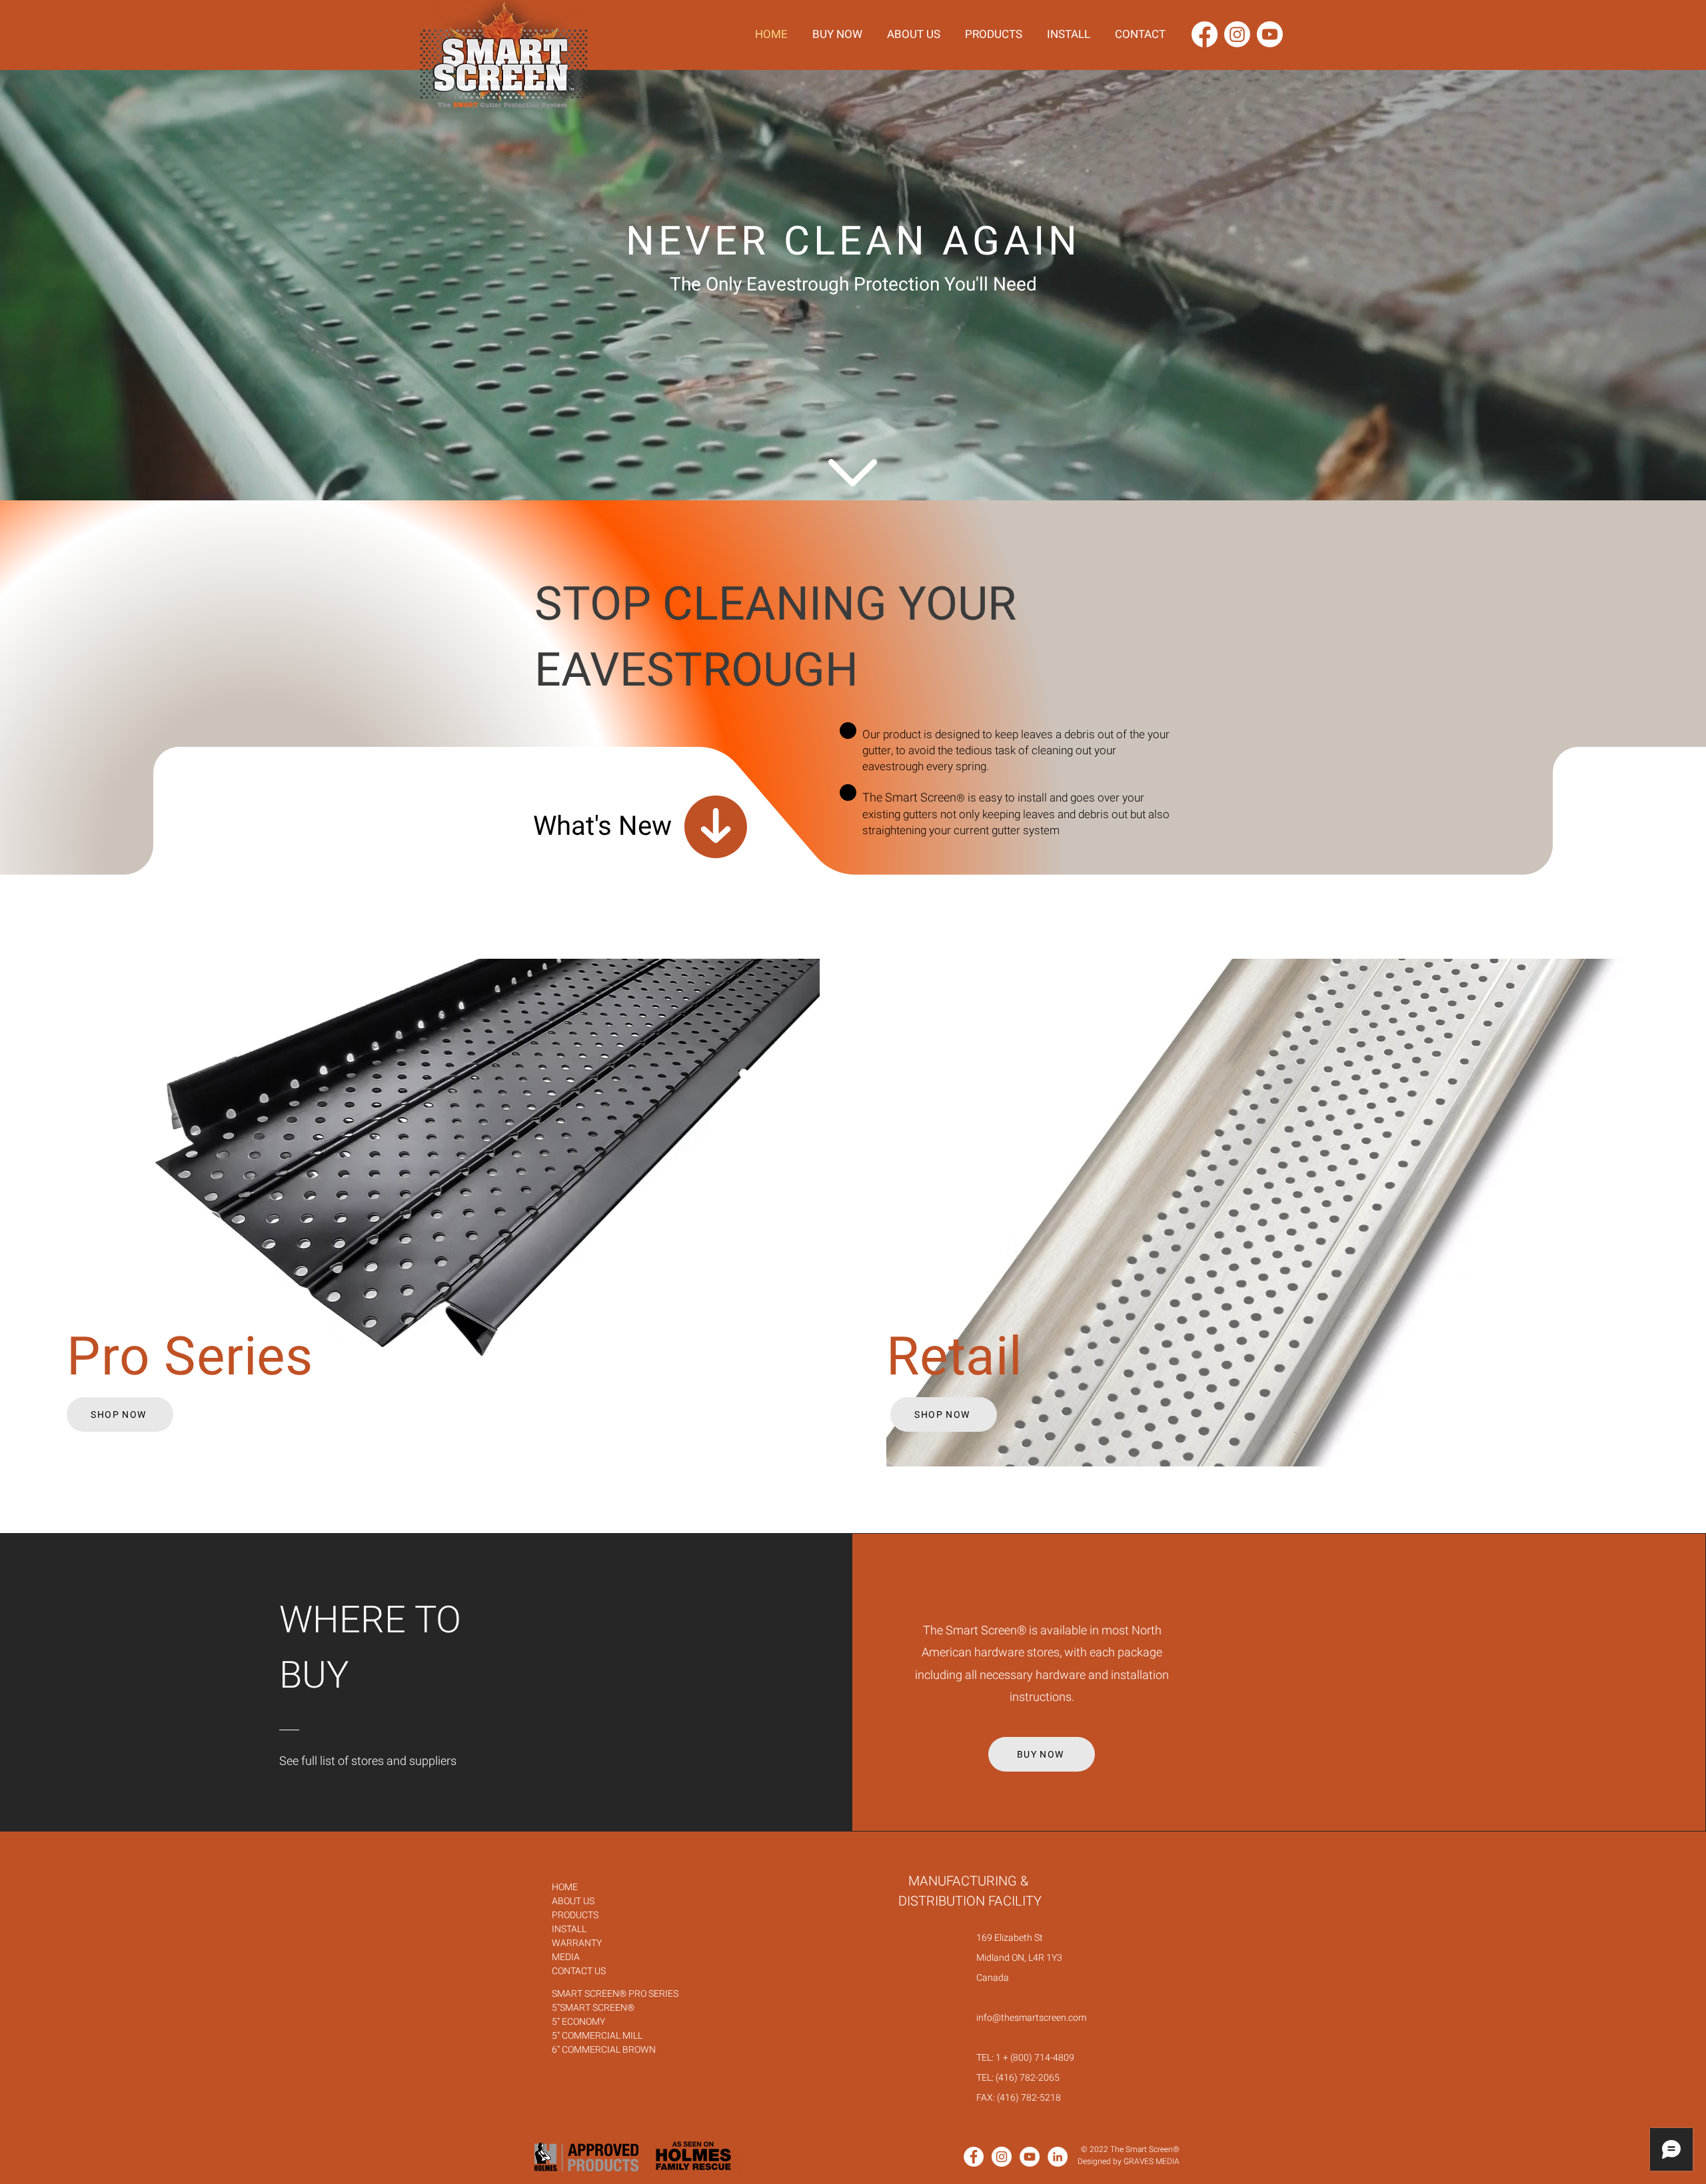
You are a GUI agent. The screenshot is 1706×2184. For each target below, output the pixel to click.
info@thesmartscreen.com (1031, 2018)
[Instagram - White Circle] (1002, 2157)
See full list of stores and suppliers (368, 1761)
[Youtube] (1270, 34)
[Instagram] (1237, 34)
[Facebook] (1205, 34)
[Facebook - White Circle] (974, 2157)
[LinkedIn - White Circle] (1058, 2157)
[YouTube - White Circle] (1030, 2157)
